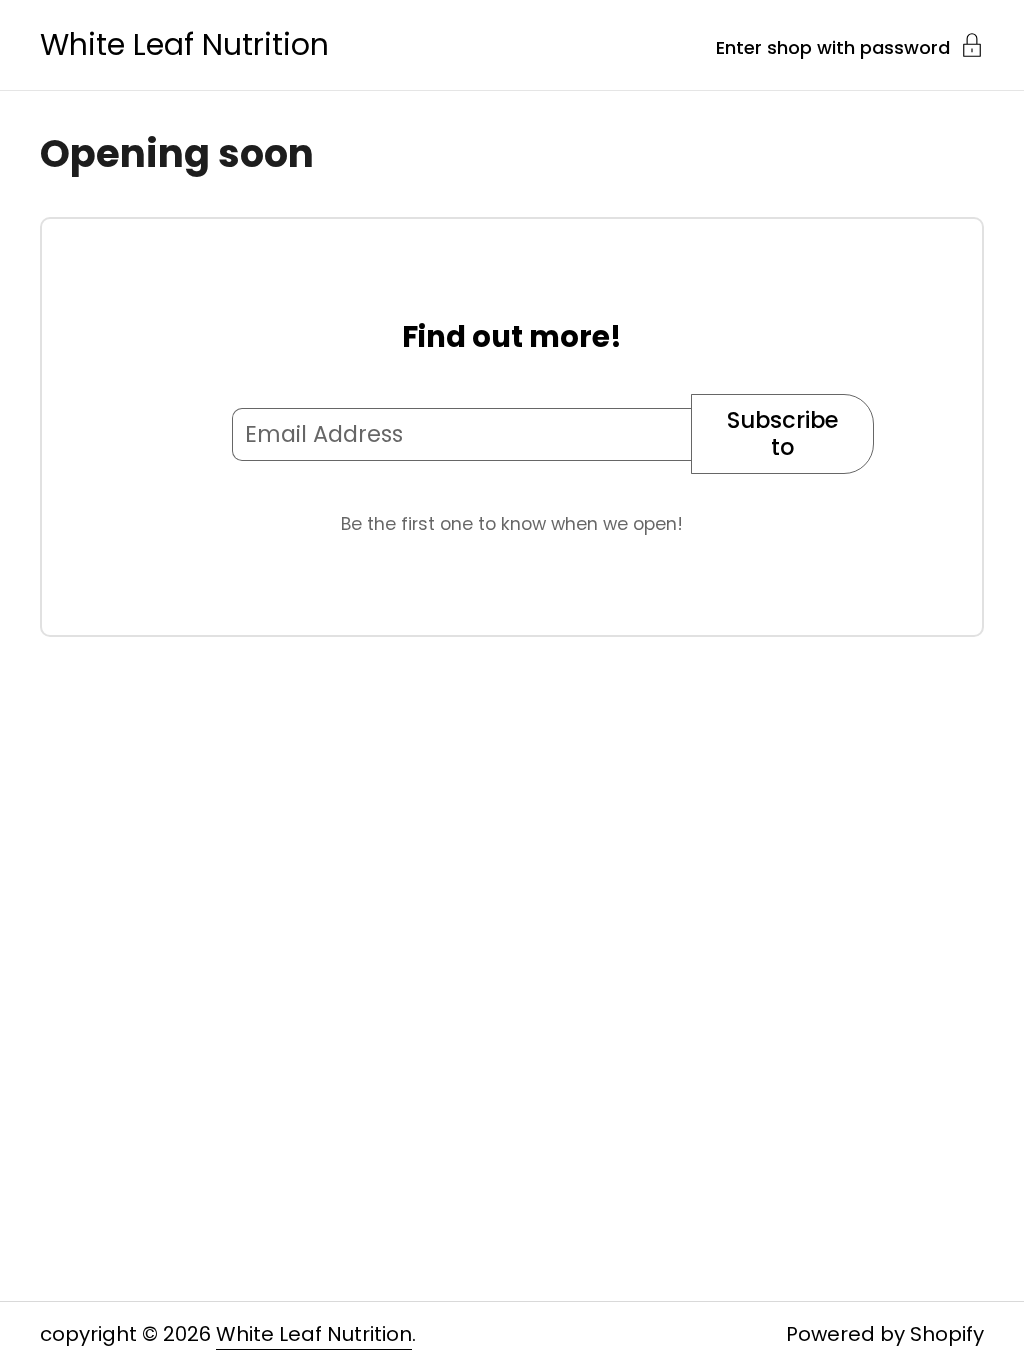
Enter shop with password (833, 46)
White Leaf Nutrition (184, 45)
